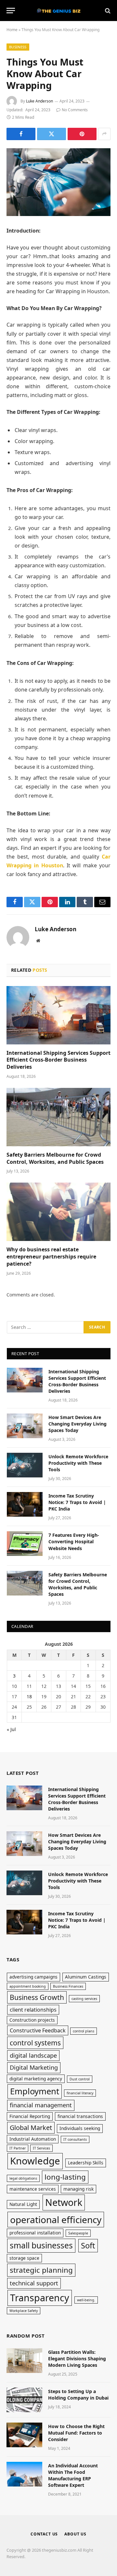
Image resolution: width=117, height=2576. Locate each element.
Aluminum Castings (86, 1977)
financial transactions (80, 2116)
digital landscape (33, 2055)
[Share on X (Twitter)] (52, 134)
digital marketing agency (36, 2079)
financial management (41, 2105)
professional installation (35, 2233)
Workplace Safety (24, 2311)
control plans (84, 2031)
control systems (35, 2043)
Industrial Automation (33, 2139)
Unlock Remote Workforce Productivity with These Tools (78, 1463)
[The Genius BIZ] (58, 11)
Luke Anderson (39, 101)
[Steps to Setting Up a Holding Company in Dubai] (24, 2400)
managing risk (78, 2189)
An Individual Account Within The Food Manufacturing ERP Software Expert (73, 2475)
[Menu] (11, 11)
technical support (34, 2283)
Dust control (80, 2079)
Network (64, 2202)
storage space (24, 2258)
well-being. (86, 2300)
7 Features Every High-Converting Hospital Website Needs (74, 1541)
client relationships (33, 2010)
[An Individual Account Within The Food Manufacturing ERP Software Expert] (24, 2474)
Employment (35, 2091)
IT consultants (75, 2139)
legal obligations (23, 2178)
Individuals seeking (80, 2128)
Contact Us (44, 2534)
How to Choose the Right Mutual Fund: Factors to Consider (76, 2433)
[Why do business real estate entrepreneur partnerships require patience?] (58, 1212)
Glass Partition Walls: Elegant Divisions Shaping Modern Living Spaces (77, 2359)
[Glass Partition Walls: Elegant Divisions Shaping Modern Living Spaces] (24, 2361)
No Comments (75, 110)
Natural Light (23, 2204)
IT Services (41, 2148)
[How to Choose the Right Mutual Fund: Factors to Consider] (24, 2435)
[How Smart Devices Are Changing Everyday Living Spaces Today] (25, 1426)
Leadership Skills (86, 2163)
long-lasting (65, 2177)
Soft (88, 2245)
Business (18, 47)
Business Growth (37, 1997)
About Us (75, 2534)
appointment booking (28, 1986)
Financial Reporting (30, 2116)
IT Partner (18, 2148)
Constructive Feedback (38, 2030)
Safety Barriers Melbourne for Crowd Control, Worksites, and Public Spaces (55, 1158)
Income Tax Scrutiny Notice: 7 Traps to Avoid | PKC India (77, 1502)
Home (12, 30)
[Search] (107, 11)
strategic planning (41, 2270)
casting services (84, 1999)
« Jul (11, 1729)
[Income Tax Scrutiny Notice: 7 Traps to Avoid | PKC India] (25, 1504)
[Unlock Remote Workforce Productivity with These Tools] (25, 1465)
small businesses (41, 2245)
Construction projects (32, 2020)
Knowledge (35, 2161)
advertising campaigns (33, 1977)
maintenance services (33, 2189)
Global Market (31, 2128)
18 (29, 1697)
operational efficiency (56, 2220)
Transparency (40, 2298)
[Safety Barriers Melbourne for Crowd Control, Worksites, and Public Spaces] (58, 1117)
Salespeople (78, 2233)
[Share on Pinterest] (82, 134)
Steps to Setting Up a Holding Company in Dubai (78, 2395)
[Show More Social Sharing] (104, 134)
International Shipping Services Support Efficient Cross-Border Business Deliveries (58, 1060)
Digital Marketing (34, 2067)
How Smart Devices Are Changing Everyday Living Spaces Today (78, 1424)
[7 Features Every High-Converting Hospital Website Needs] (25, 1544)
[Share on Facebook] (21, 134)
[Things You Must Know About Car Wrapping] (58, 182)
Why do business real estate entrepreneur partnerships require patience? (51, 1257)
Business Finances (68, 1986)
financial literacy (80, 2093)
